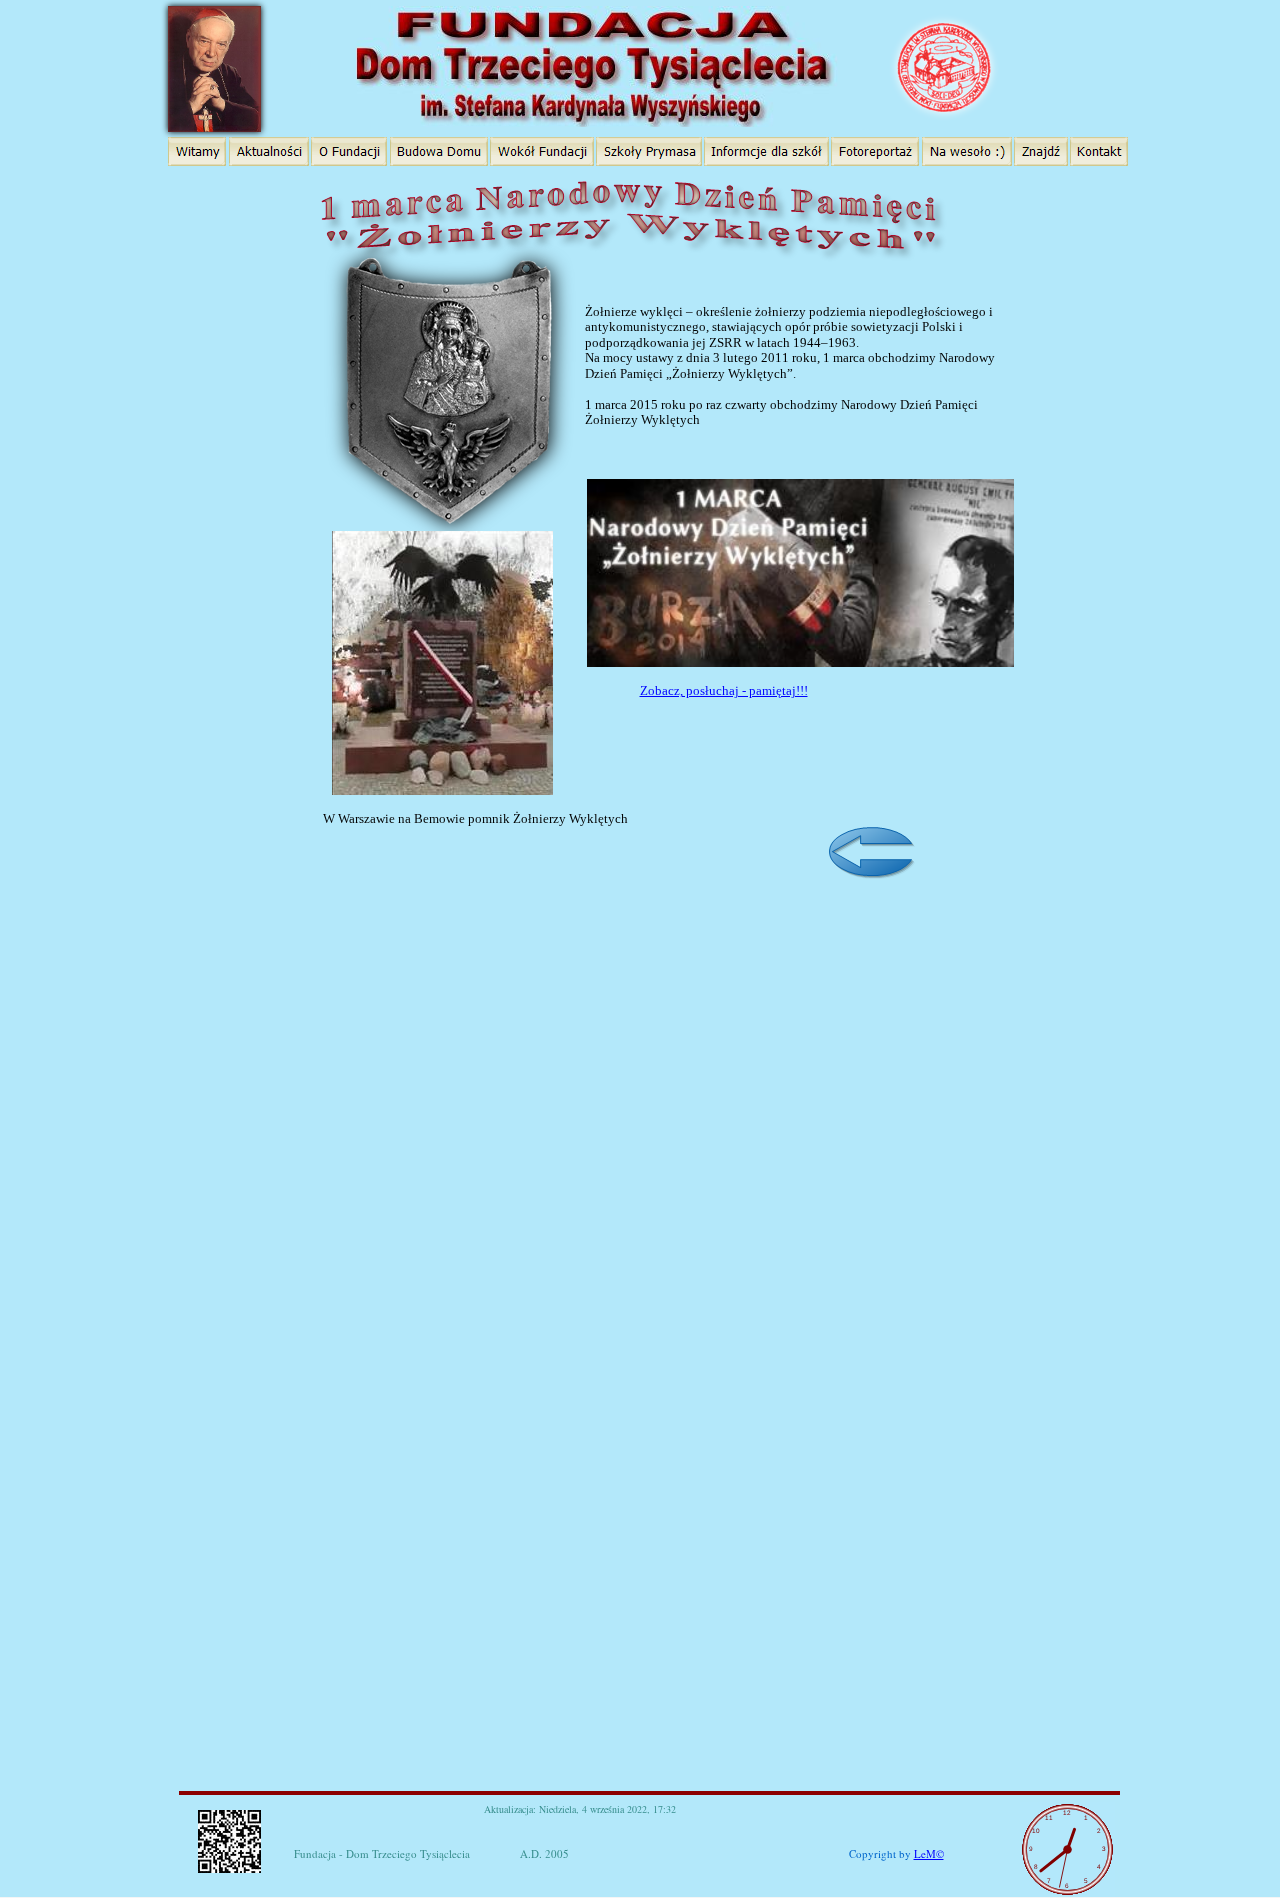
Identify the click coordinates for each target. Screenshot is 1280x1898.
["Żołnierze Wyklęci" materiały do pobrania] (632, 188)
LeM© (929, 1853)
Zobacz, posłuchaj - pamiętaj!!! (724, 690)
